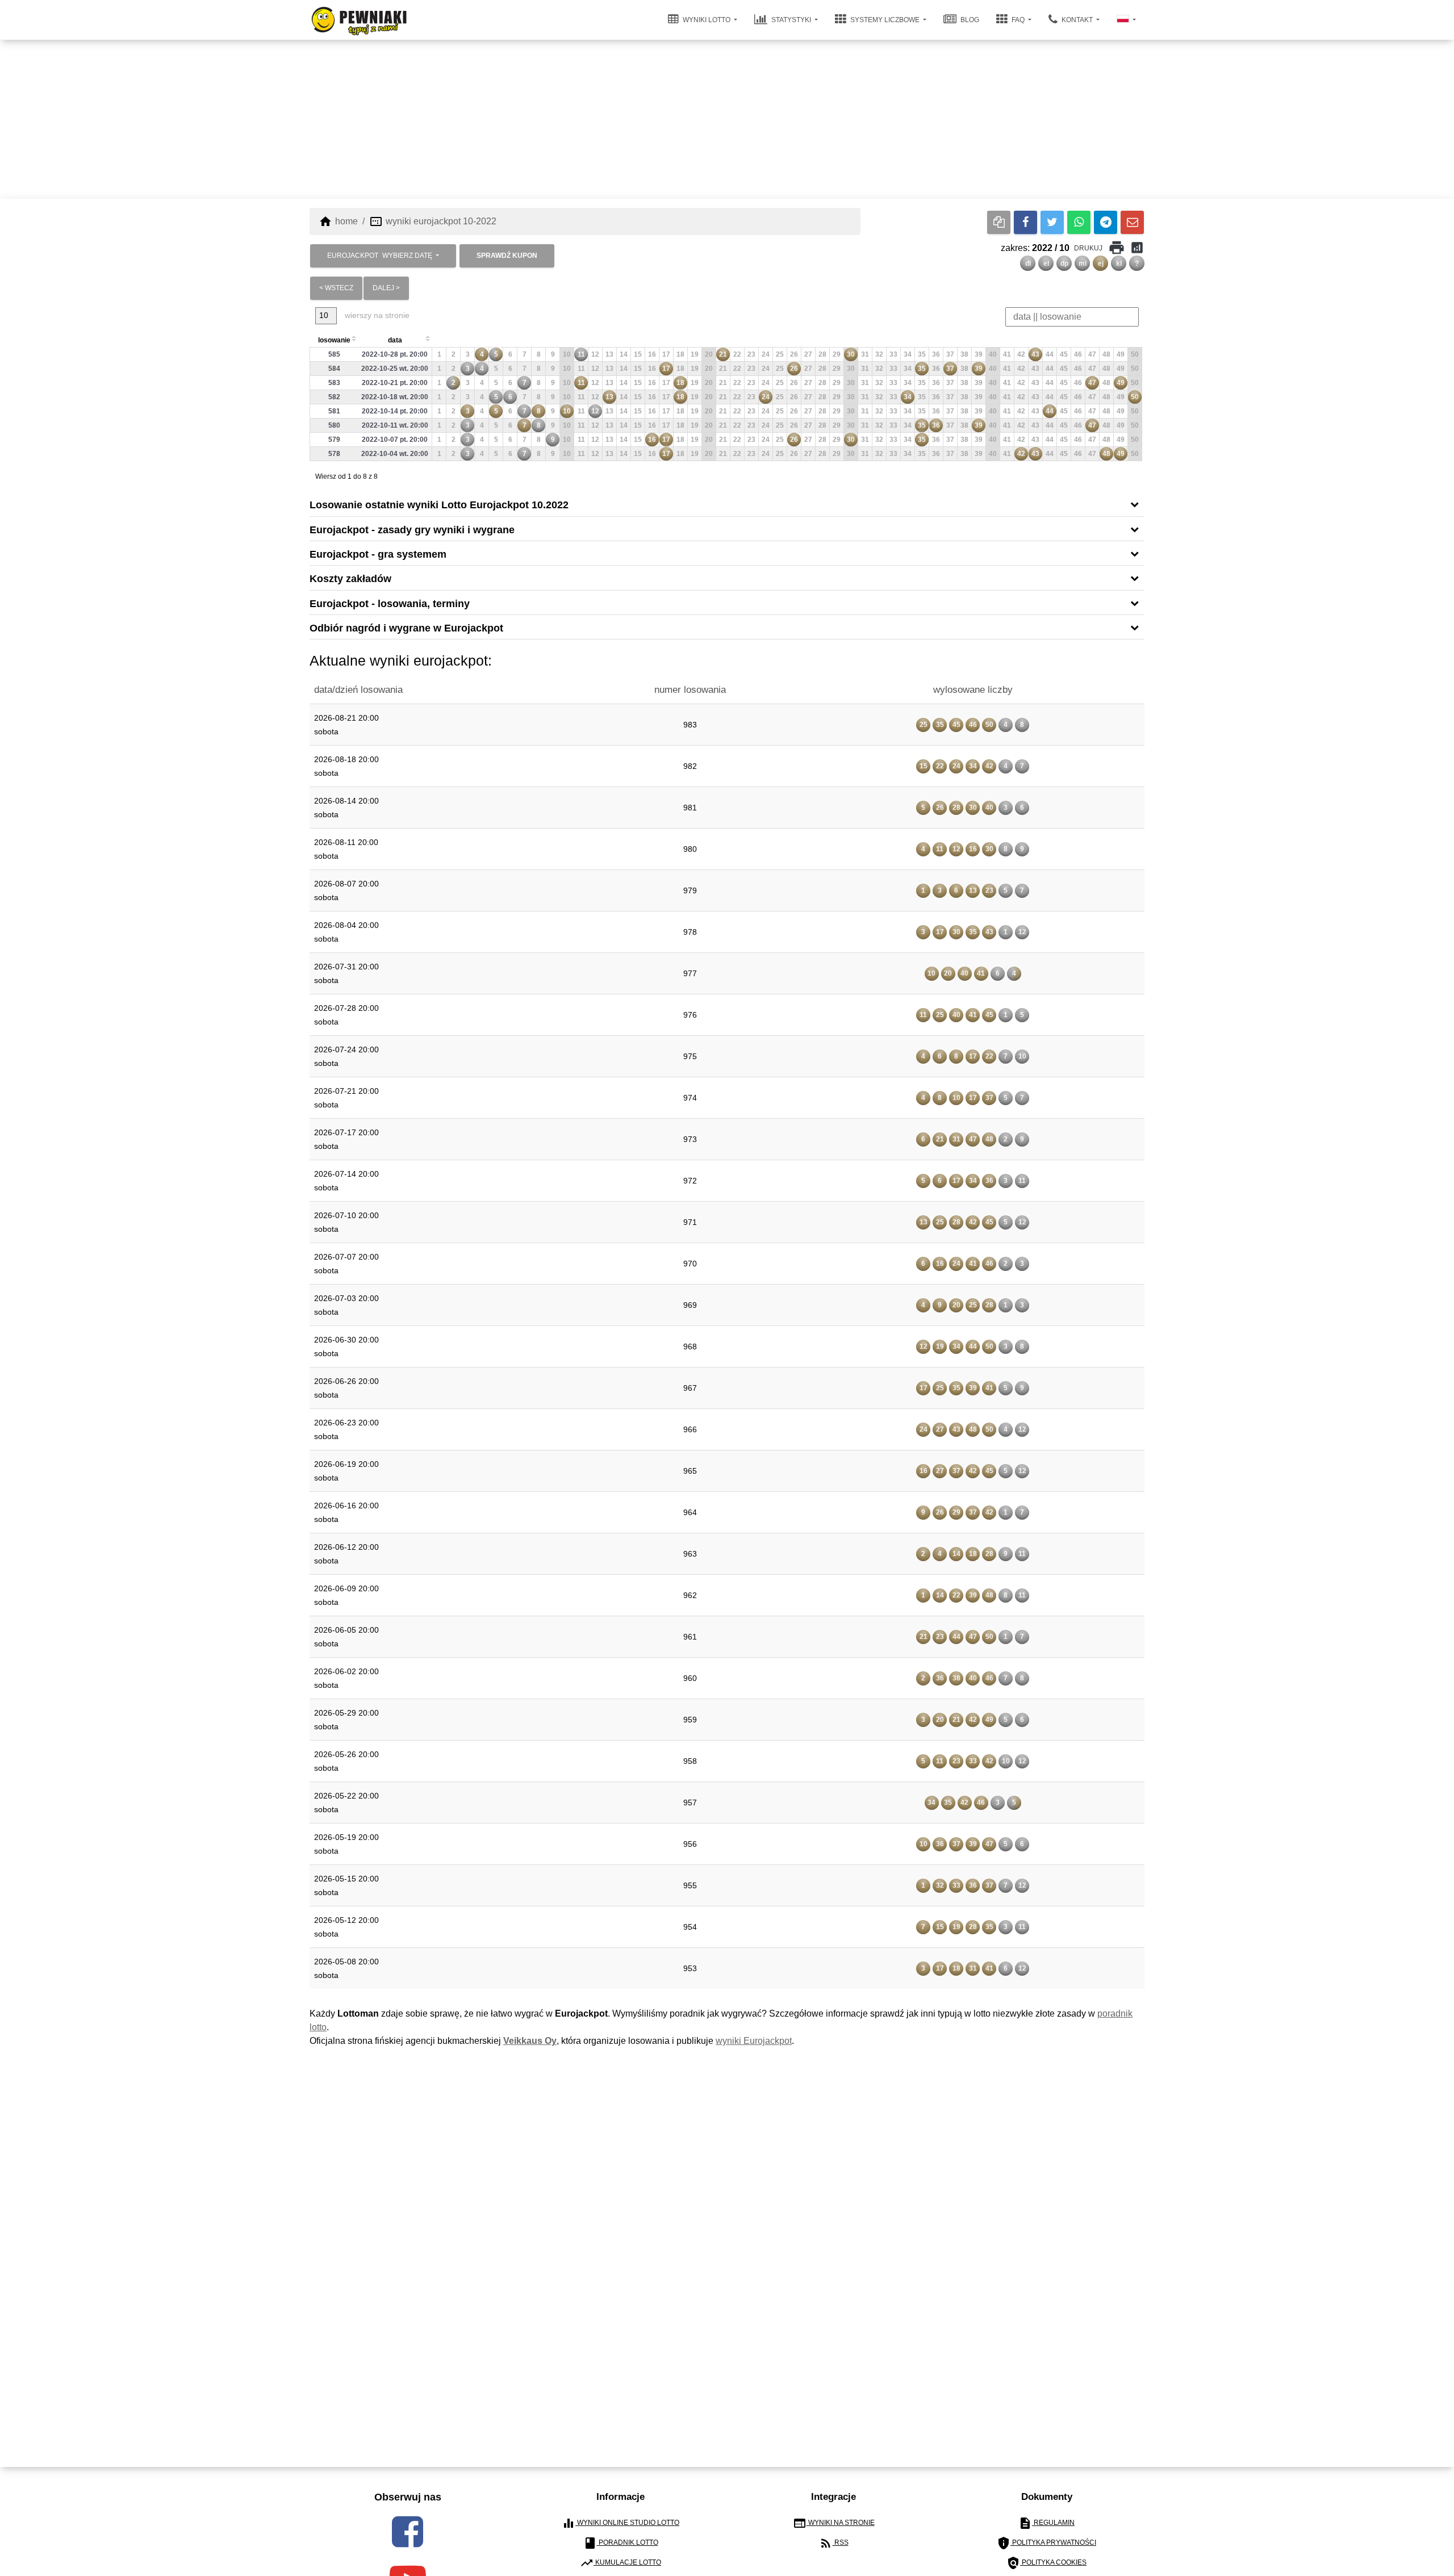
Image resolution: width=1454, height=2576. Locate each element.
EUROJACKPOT (380, 256)
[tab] (727, 504)
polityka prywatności (1046, 2543)
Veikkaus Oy (530, 2041)
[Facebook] (1025, 222)
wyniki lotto (707, 20)
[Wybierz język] (1126, 20)
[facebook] (408, 2532)
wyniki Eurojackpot (754, 2041)
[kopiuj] (999, 222)
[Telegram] (1106, 222)
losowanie (334, 340)
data (395, 340)
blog (969, 20)
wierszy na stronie (376, 315)
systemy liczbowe (885, 20)
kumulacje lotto (621, 2563)
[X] (1052, 222)
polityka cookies (1046, 2563)
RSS (834, 2543)
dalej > (386, 288)
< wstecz (336, 288)
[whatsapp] (1079, 222)
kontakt (1077, 20)
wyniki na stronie (834, 2523)
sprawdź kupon (507, 256)
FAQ (1018, 20)
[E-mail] (1132, 222)
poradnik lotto (621, 2543)
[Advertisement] (727, 119)
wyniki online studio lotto (621, 2523)
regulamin (1046, 2523)
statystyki (791, 20)
